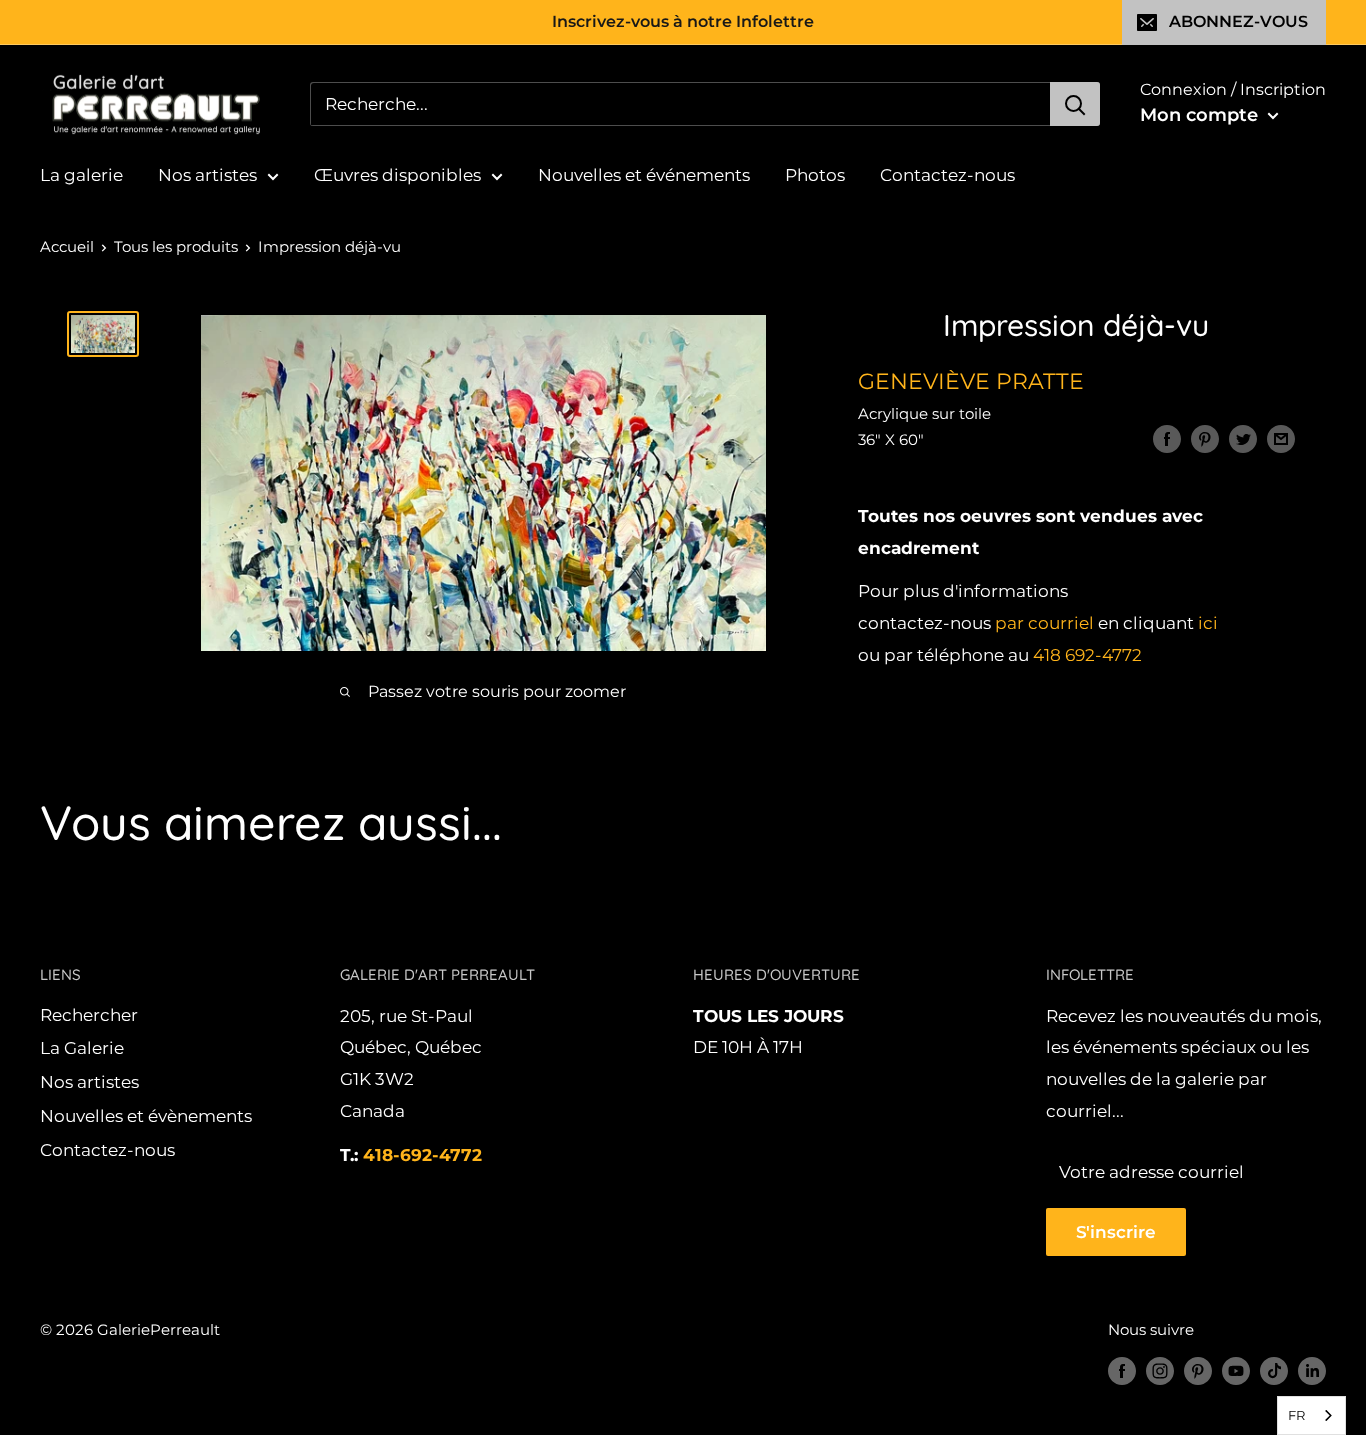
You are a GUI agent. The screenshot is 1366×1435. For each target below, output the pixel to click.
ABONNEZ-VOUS (1238, 21)
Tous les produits (176, 246)
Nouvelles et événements (644, 175)
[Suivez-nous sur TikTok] (1274, 1370)
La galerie (81, 175)
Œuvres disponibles (397, 175)
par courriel (1044, 624)
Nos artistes (207, 175)
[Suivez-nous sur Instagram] (1160, 1370)
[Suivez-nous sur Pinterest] (1198, 1370)
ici (1208, 624)
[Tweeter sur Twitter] (1243, 439)
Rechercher (89, 1015)
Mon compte (1201, 115)
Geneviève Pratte (971, 381)
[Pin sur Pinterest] (1205, 439)
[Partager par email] (1281, 439)
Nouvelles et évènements (146, 1116)
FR (1296, 1415)
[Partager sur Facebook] (1167, 439)
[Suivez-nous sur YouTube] (1236, 1370)
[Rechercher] (1075, 104)
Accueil (67, 246)
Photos (815, 175)
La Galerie (82, 1048)
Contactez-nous (947, 175)
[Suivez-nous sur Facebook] (1122, 1370)
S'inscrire (1116, 1232)
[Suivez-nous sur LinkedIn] (1312, 1370)
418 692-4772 (1087, 655)
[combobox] (1311, 1415)
